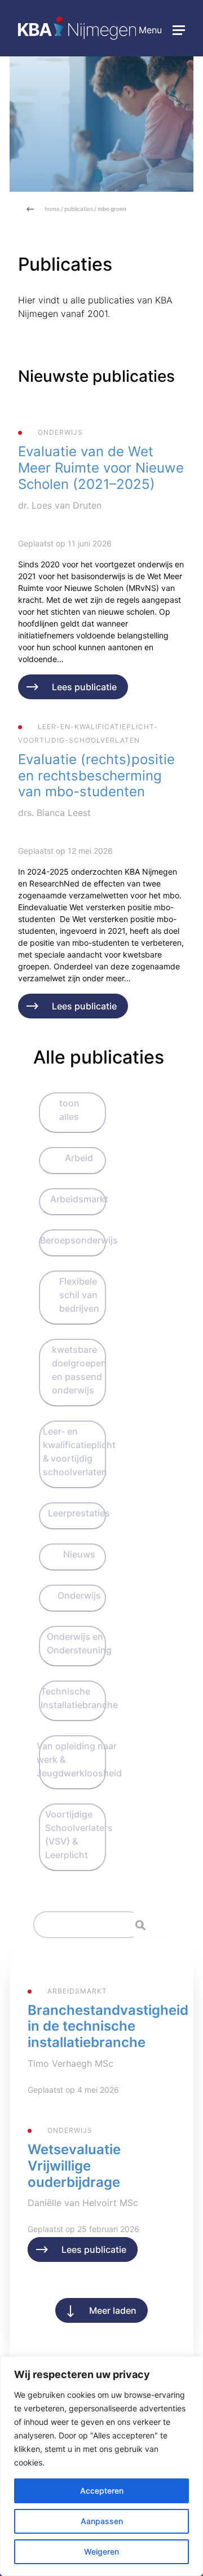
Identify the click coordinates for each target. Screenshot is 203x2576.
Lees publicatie (84, 687)
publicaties (79, 209)
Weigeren (101, 2551)
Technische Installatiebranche (79, 1698)
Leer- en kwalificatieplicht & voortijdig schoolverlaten (79, 1452)
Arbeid (79, 1158)
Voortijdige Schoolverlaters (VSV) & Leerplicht (79, 1834)
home (52, 209)
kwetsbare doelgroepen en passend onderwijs (79, 1370)
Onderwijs (79, 1595)
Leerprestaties (79, 1513)
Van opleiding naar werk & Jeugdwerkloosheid (79, 1759)
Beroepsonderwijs (79, 1240)
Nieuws (79, 1554)
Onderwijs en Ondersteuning (79, 1643)
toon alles (69, 1110)
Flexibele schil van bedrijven (79, 1295)
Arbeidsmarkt (79, 1199)
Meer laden (113, 2310)
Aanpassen (102, 2521)
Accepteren (102, 2491)
